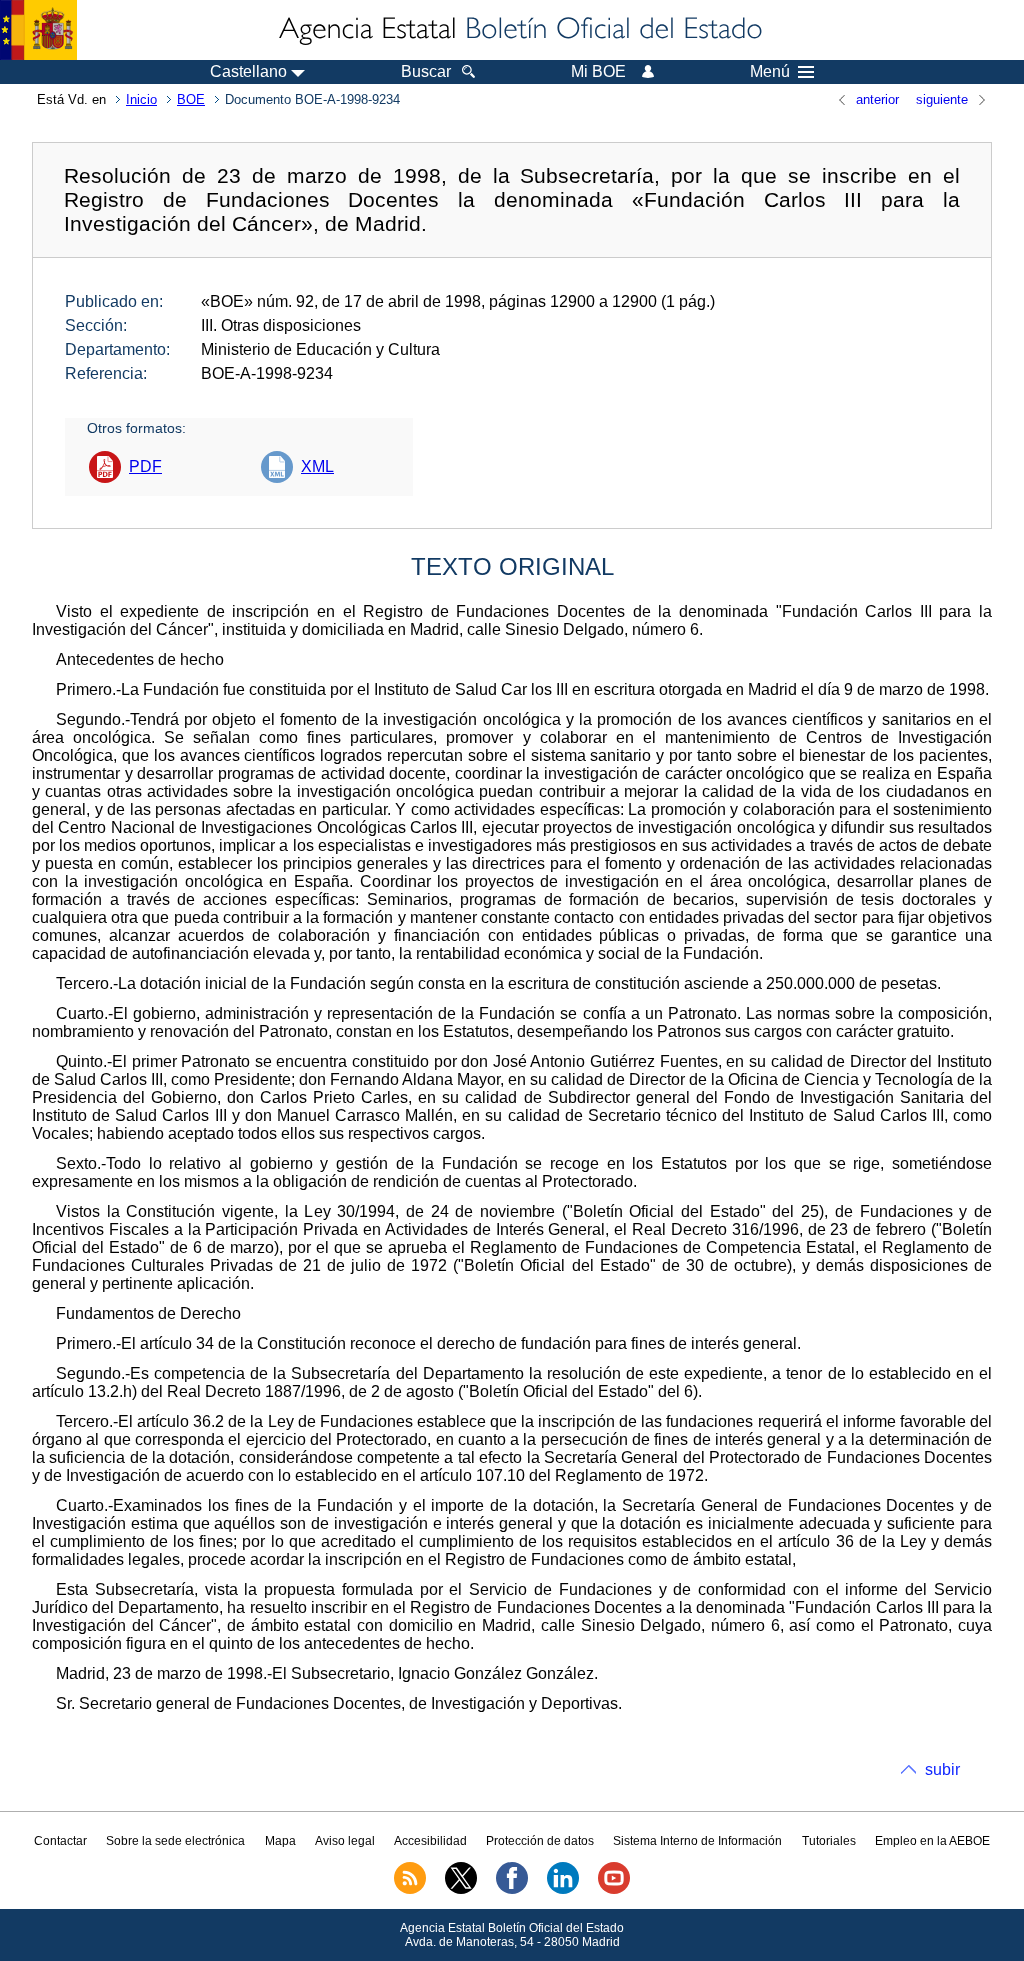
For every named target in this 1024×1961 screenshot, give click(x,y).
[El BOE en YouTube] (614, 1890)
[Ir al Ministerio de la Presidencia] (38, 30)
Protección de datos (540, 1841)
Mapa (280, 1841)
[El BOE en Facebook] (512, 1890)
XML (317, 466)
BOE (191, 99)
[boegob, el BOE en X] (461, 1890)
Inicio (141, 99)
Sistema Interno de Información (697, 1841)
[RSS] (410, 1890)
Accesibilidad (430, 1841)
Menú (770, 72)
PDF (145, 466)
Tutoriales (829, 1841)
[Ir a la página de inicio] (519, 30)
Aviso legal (345, 1841)
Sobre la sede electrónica (175, 1841)
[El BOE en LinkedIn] (563, 1890)
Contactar (60, 1841)
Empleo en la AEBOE (932, 1841)
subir (942, 1769)
